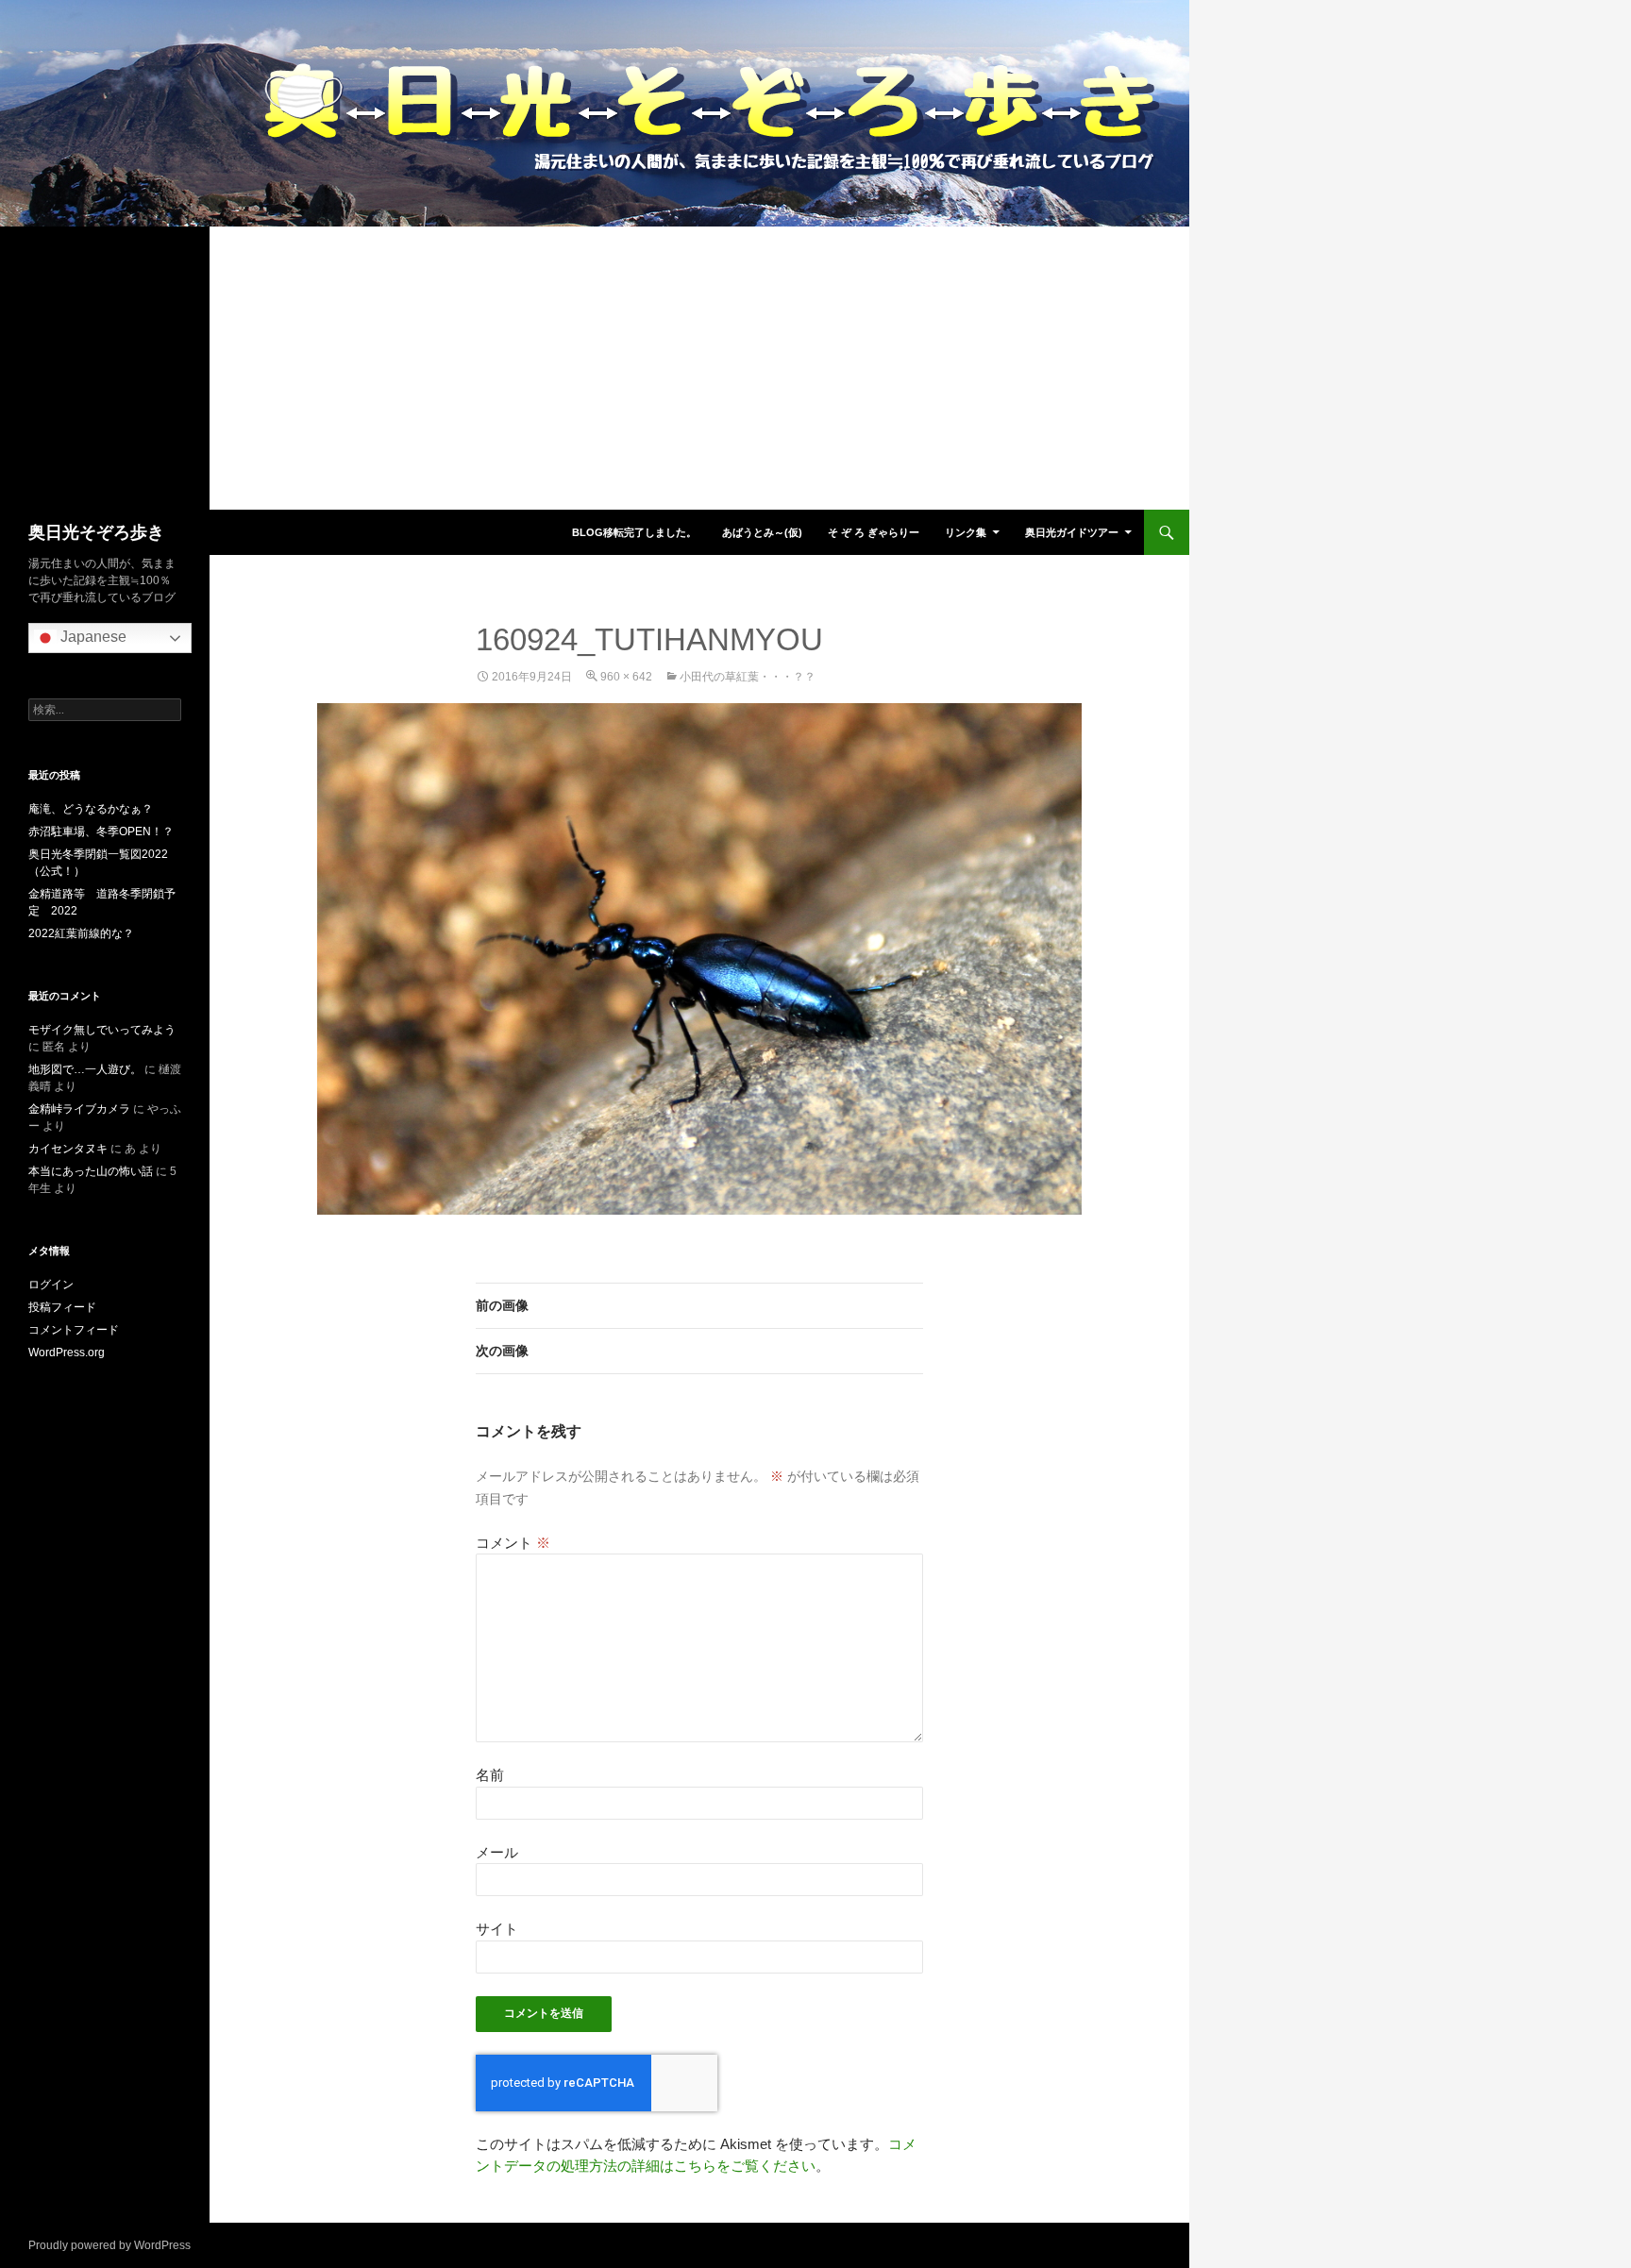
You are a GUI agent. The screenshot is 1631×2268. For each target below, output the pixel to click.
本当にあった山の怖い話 (91, 1171)
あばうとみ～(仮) (762, 532)
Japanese (92, 637)
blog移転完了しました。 (634, 532)
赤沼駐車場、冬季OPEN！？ (101, 832)
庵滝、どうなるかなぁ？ (91, 809)
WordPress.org (67, 1352)
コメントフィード (74, 1330)
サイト (497, 1929)
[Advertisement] (595, 368)
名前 (490, 1775)
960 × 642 (626, 677)
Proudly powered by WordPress (109, 2245)
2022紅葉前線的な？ (81, 933)
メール (497, 1852)
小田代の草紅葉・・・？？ (748, 677)
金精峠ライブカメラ (79, 1109)
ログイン (51, 1285)
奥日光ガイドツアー (1072, 532)
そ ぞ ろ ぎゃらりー (874, 532)
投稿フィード (62, 1307)
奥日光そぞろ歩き (96, 532)
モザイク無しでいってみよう (102, 1030)
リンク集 (966, 532)
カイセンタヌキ (68, 1149)
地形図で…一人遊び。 (85, 1069)
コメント (513, 1543)
